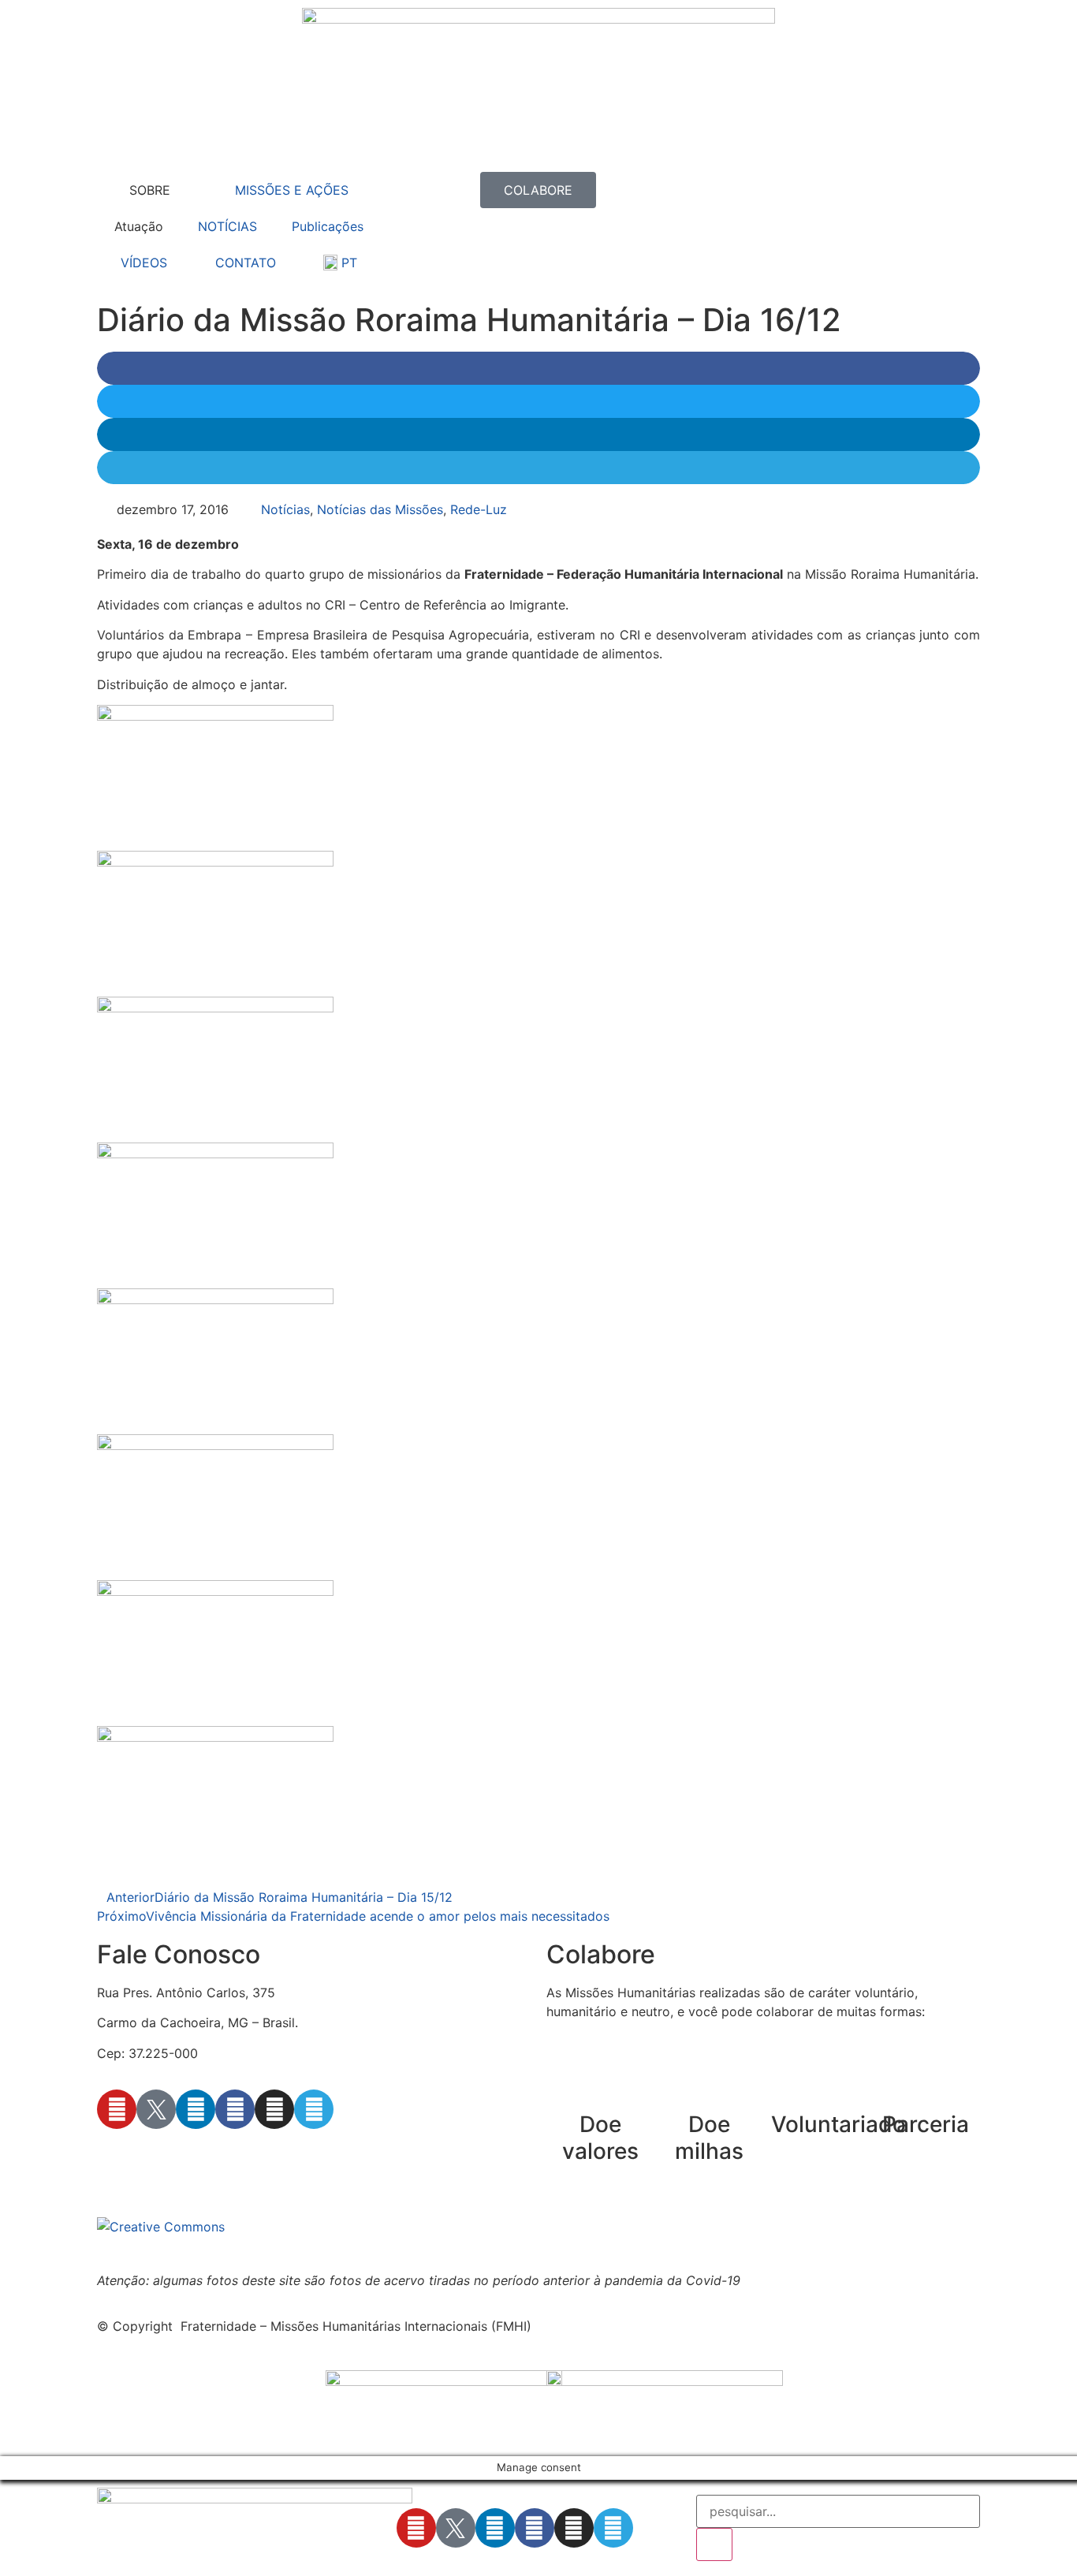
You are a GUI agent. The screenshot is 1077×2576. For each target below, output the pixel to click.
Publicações (328, 226)
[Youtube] (117, 2109)
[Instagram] (274, 2109)
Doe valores (600, 2138)
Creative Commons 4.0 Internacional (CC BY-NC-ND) (585, 2227)
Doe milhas (709, 2138)
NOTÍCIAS (227, 226)
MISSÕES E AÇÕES (292, 190)
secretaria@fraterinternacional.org (199, 2154)
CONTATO (246, 263)
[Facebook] (235, 2109)
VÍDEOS (144, 263)
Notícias (285, 509)
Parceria (926, 2124)
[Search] (714, 2544)
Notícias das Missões (380, 509)
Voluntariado (838, 2124)
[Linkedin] (196, 2109)
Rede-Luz (479, 509)
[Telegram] (314, 2109)
